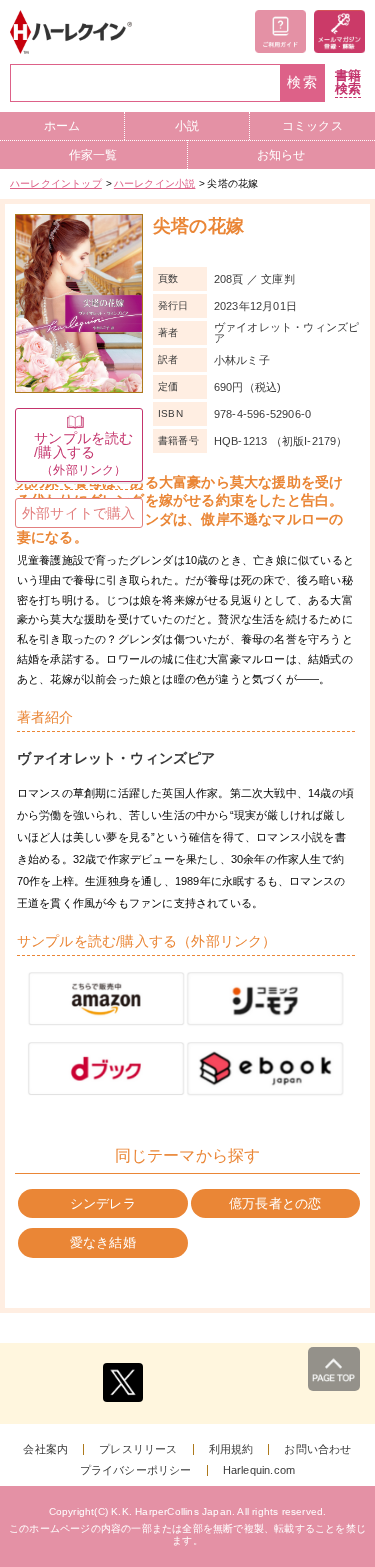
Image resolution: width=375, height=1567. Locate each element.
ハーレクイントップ (56, 183)
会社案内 (45, 1449)
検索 (303, 82)
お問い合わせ (317, 1449)
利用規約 (231, 1449)
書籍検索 (348, 82)
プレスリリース (138, 1449)
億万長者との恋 (275, 1203)
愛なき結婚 (103, 1242)
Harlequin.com (259, 1470)
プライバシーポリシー (136, 1470)
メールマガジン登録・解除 (339, 31)
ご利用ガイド (280, 31)
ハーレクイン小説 (155, 183)
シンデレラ (103, 1203)
